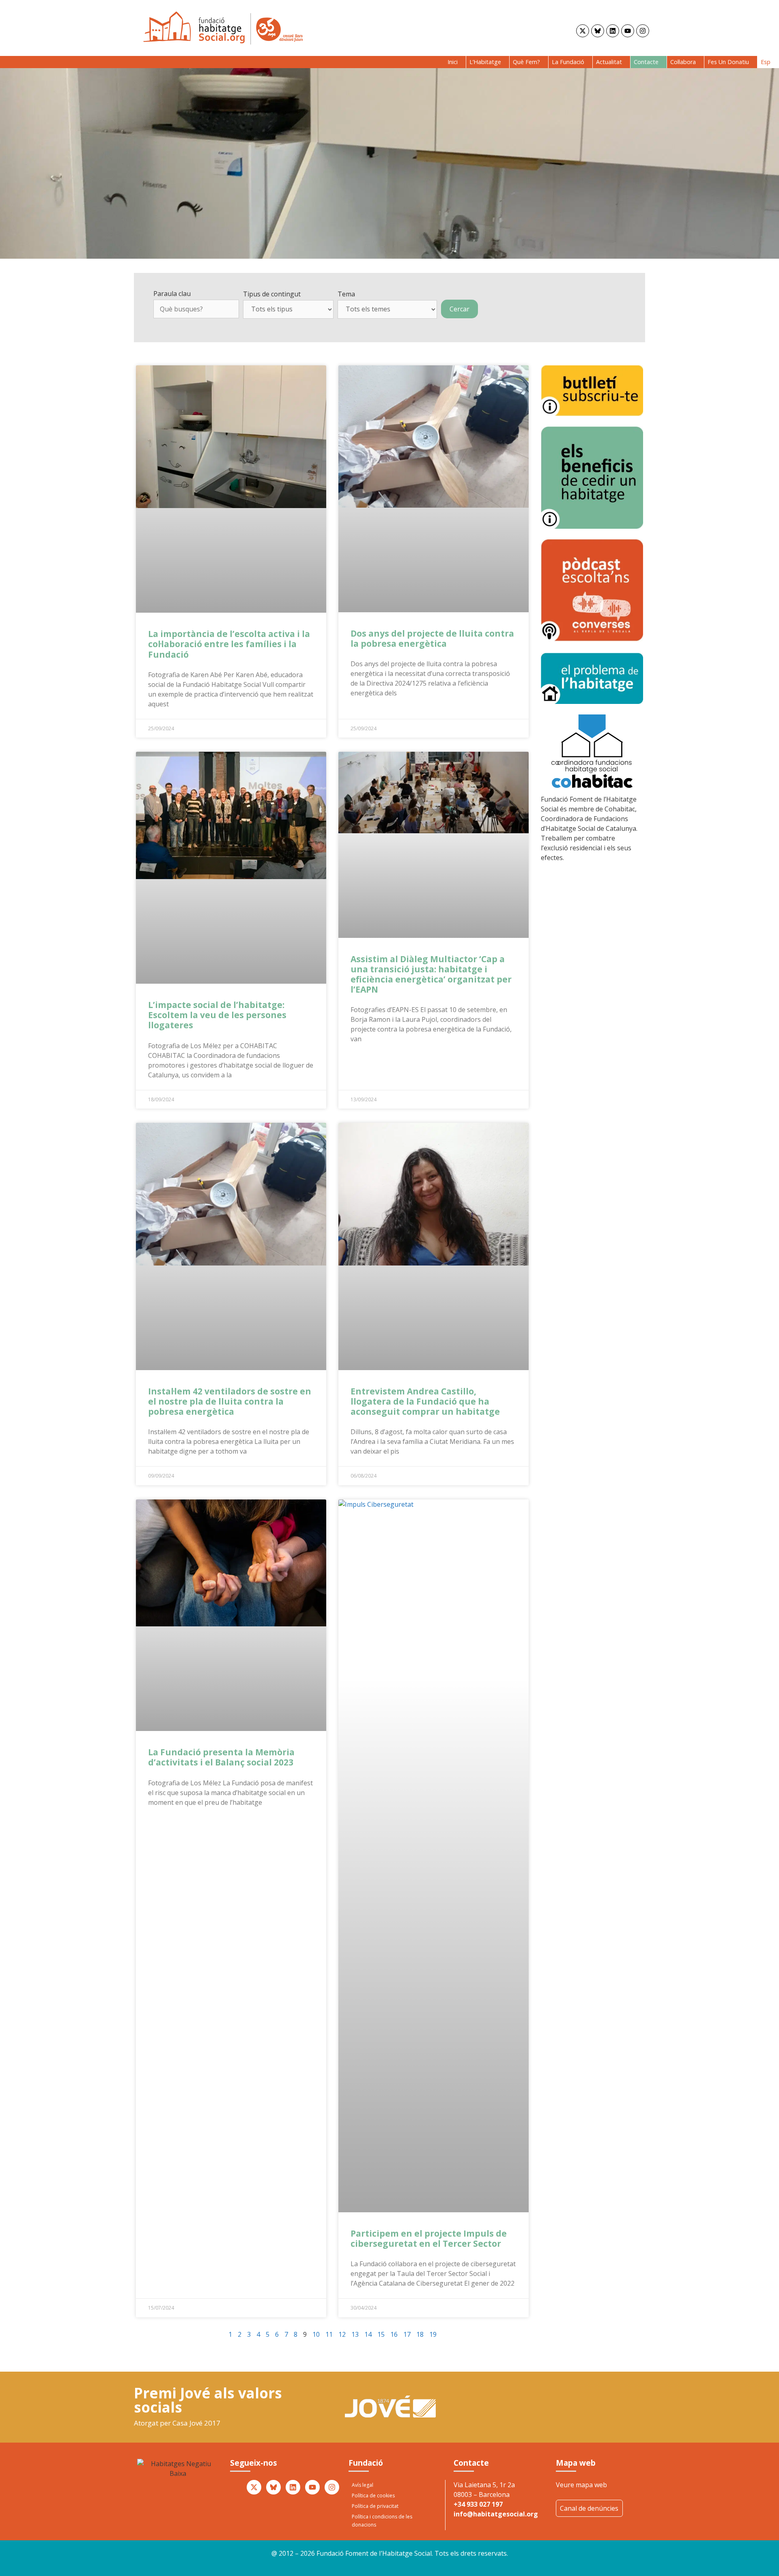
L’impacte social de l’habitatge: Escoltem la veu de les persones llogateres (217, 1015)
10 (316, 2334)
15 (381, 2334)
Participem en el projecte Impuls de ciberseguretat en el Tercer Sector (429, 2238)
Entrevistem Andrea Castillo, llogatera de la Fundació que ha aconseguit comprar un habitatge (425, 1401)
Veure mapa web (581, 2485)
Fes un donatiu (728, 62)
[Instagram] (643, 31)
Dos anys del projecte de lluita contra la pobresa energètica (432, 638)
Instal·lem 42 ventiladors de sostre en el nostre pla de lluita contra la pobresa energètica (230, 1401)
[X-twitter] (583, 31)
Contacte (646, 62)
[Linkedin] (613, 31)
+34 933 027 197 (478, 2504)
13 (355, 2334)
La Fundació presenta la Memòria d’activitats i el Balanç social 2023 (221, 1757)
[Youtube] (628, 31)
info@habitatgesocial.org (496, 2514)
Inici (453, 62)
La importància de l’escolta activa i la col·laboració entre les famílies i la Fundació (229, 644)
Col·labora (683, 62)
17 (407, 2334)
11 (329, 2334)
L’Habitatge (485, 62)
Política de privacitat (375, 2506)
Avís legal (363, 2485)
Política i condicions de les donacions (382, 2521)
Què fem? (526, 62)
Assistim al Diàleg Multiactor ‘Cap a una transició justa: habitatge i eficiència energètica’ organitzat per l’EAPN (431, 974)
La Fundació (568, 62)
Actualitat (609, 62)
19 (433, 2334)
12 (342, 2334)
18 (420, 2334)
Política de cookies (373, 2496)
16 (394, 2334)
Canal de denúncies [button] (589, 2508)
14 (368, 2334)
